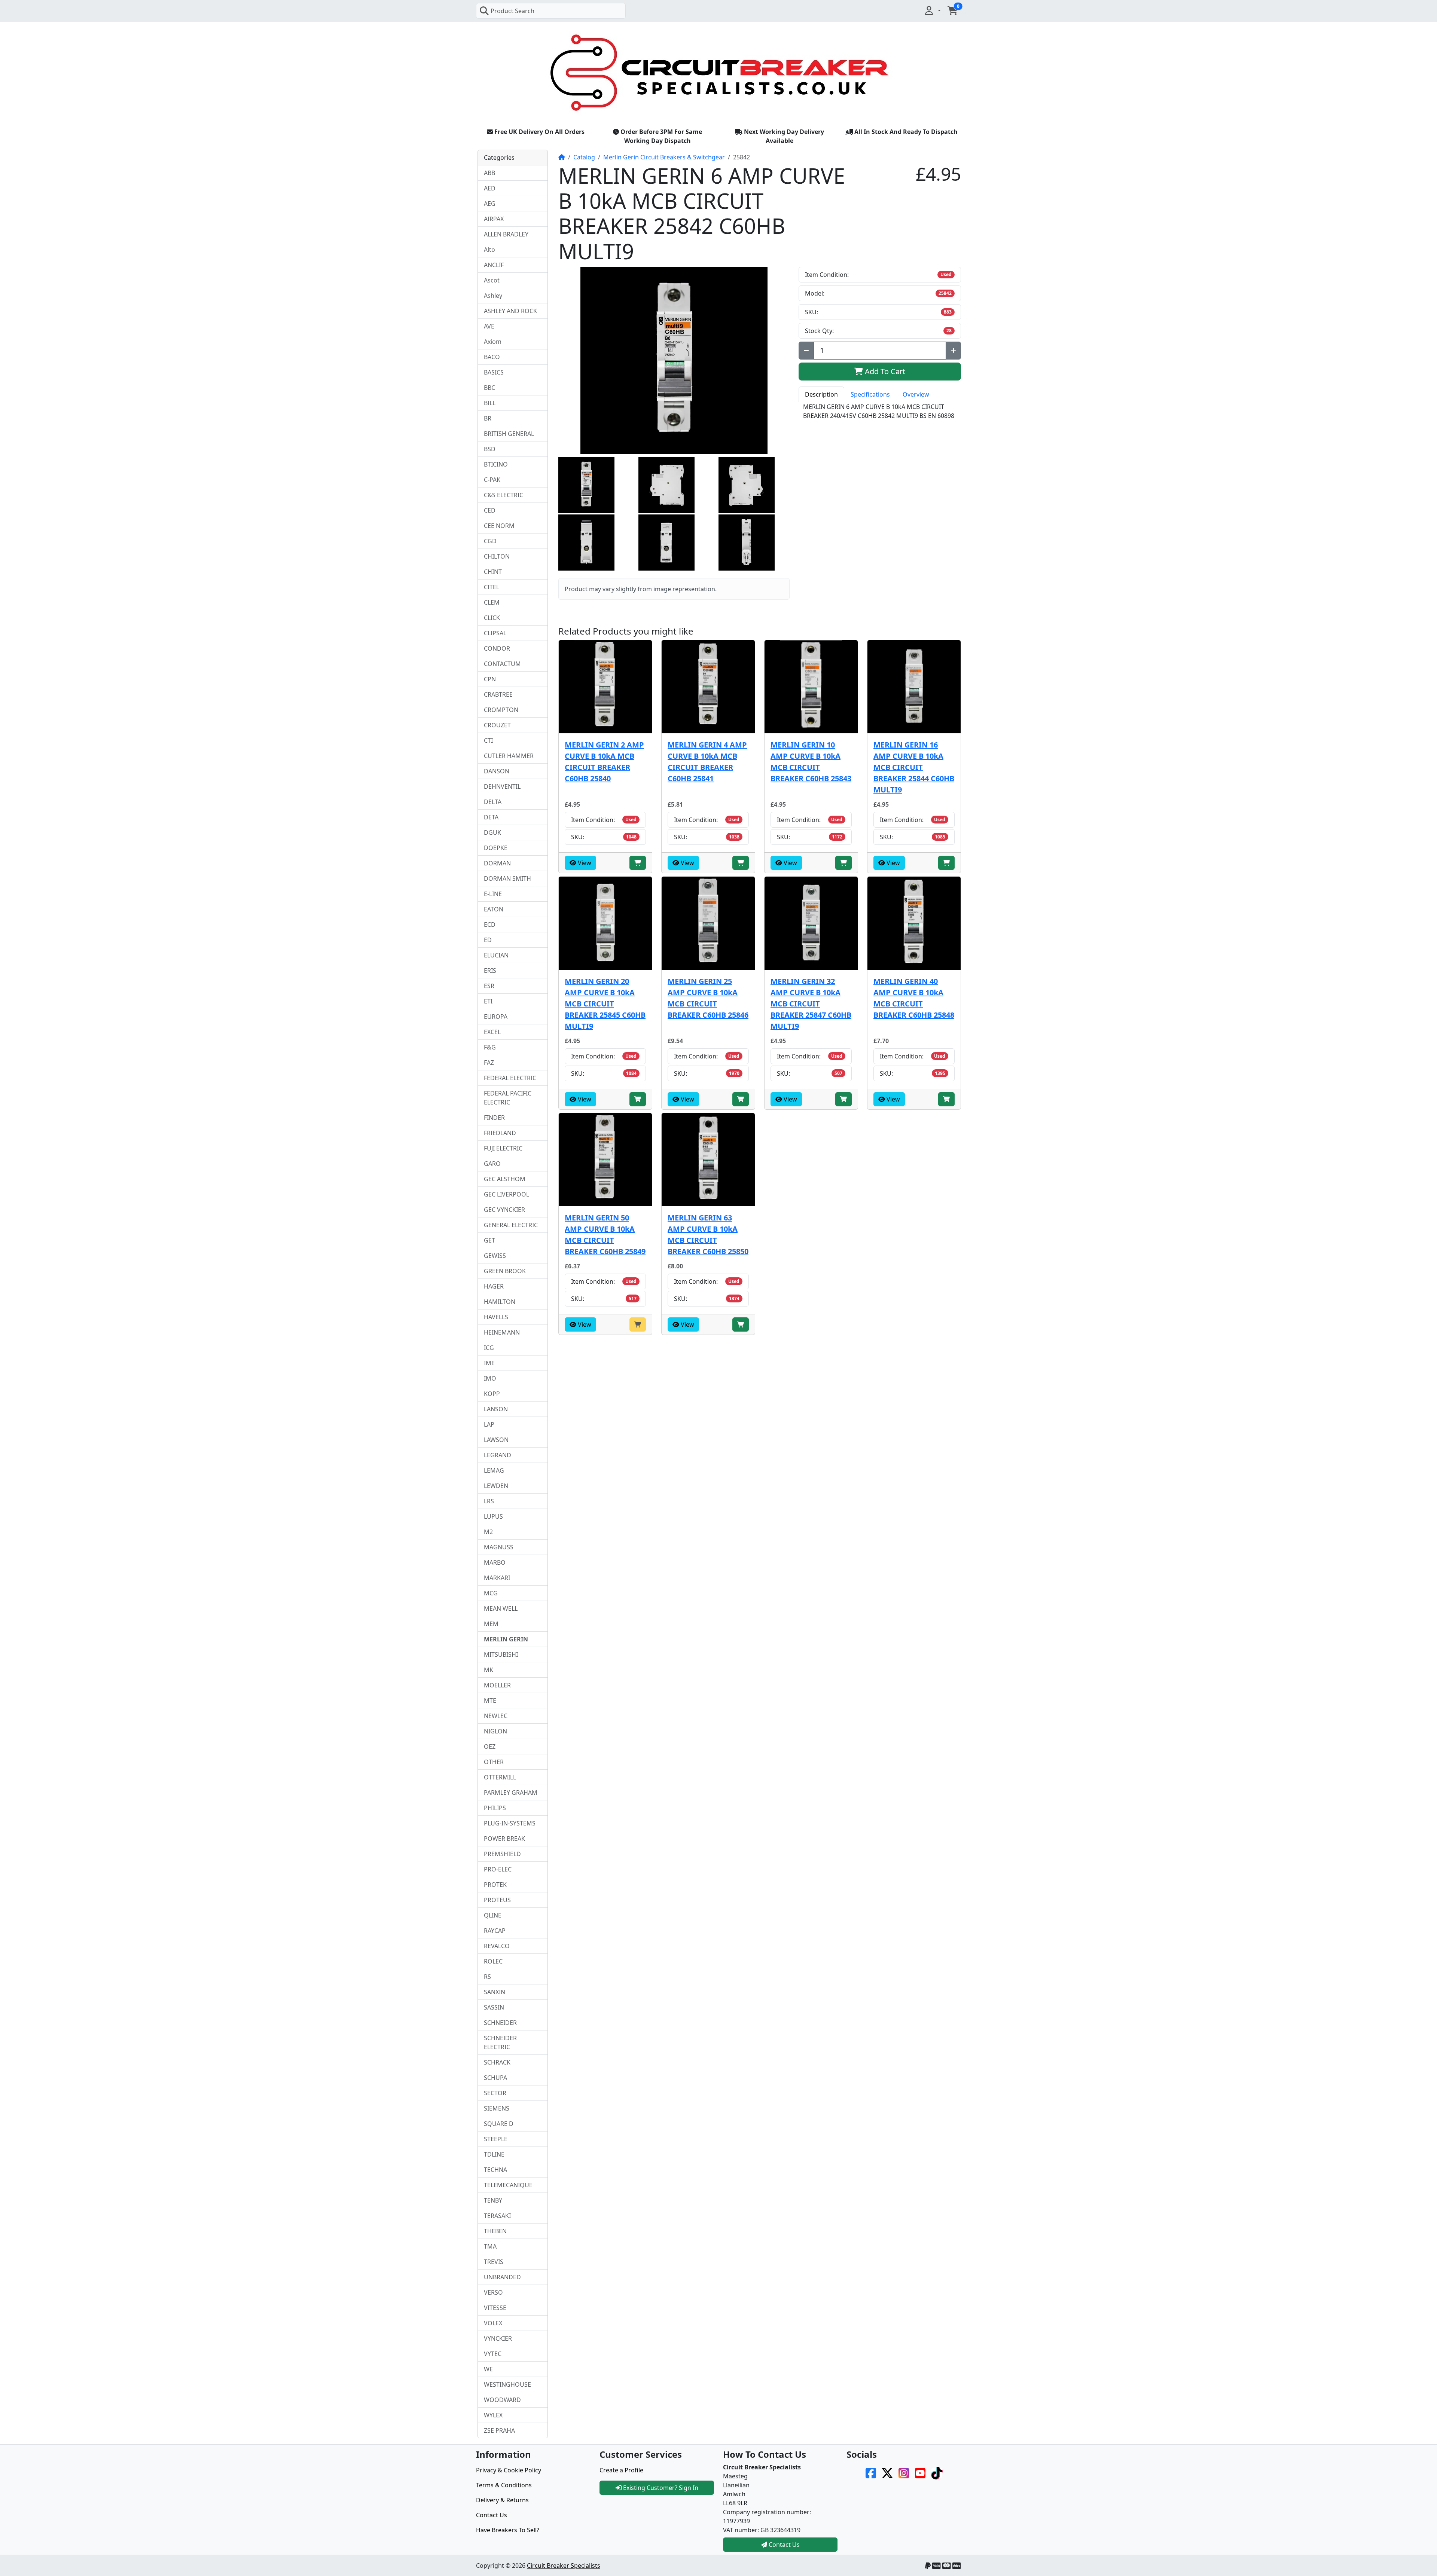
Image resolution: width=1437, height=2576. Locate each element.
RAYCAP (495, 1931)
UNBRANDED (502, 2277)
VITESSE (495, 2308)
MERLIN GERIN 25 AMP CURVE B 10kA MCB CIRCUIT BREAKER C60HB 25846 (708, 998)
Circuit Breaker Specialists (564, 2566)
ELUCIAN (496, 955)
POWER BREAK (504, 1839)
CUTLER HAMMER (509, 756)
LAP (489, 1424)
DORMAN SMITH (507, 878)
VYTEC (493, 2354)
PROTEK (495, 1885)
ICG (489, 1348)
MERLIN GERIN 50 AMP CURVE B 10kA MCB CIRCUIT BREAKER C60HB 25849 (605, 1234)
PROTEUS (497, 1900)
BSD (490, 449)
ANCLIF (494, 265)
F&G (490, 1047)
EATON (494, 909)
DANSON (497, 771)
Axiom (493, 342)
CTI (488, 740)
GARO (492, 1164)
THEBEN (495, 2231)
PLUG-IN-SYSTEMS (510, 1823)
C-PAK (492, 480)
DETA (491, 817)
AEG (490, 204)
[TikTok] (937, 2472)
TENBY (493, 2200)
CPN (490, 679)
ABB (489, 173)
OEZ (490, 1747)
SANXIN (495, 1992)
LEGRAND (498, 1455)
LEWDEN (496, 1486)
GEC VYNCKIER (504, 1210)
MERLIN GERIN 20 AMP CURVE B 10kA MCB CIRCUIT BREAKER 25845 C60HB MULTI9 (605, 1004)
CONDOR (497, 648)
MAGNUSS (499, 1547)
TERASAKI (497, 2216)
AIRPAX (494, 219)
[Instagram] (904, 2472)
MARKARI (497, 1578)
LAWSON (496, 1440)
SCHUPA (495, 2078)
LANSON (496, 1409)
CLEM (492, 602)
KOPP (492, 1394)
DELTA (493, 802)
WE (488, 2369)
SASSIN (494, 2007)
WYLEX (493, 2415)
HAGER (494, 1286)
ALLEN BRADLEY (506, 234)
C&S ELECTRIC (504, 495)
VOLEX (493, 2323)
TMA (490, 2246)
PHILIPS (495, 1808)
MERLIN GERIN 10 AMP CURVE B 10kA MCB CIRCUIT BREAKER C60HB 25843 (811, 762)
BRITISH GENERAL (509, 434)
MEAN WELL (501, 1608)
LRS (489, 1501)
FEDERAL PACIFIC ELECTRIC (508, 1098)
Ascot (492, 280)
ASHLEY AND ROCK (510, 311)
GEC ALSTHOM (505, 1179)
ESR (489, 986)
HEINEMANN (502, 1332)
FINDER (494, 1118)
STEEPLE (496, 2139)
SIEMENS (497, 2108)
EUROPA (496, 1017)
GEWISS (495, 1256)
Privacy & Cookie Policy (509, 2470)
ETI (488, 1001)
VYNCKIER (498, 2338)
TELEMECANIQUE (508, 2185)
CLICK (492, 618)
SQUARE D (499, 2124)
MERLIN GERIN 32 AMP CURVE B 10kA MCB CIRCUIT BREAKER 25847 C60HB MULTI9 (811, 1004)
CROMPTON (501, 710)
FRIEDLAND (500, 1133)
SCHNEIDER (500, 2023)
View (584, 863)
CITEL (492, 587)
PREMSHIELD (502, 1854)
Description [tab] (821, 394)
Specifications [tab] (870, 394)
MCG (491, 1593)
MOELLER (497, 1685)
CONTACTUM (502, 664)
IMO (490, 1378)
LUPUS (493, 1516)
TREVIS (494, 2262)
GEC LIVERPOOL (507, 1194)
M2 (488, 1532)
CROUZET (497, 725)
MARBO (495, 1562)
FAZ (489, 1063)
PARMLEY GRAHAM (511, 1793)
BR (488, 418)
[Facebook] (871, 2472)
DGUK (492, 832)
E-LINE (493, 894)
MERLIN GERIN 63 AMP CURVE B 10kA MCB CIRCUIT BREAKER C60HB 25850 (708, 1234)
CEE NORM (499, 526)
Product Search (512, 11)
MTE (490, 1700)
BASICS (494, 372)
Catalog (584, 157)
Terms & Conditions (504, 2485)
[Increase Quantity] (953, 351)
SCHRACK (497, 2062)
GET (489, 1240)
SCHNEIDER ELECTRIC (500, 2042)
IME (489, 1363)
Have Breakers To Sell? (508, 2530)
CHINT (493, 572)
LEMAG (494, 1470)
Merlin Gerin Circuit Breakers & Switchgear (664, 157)
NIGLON (495, 1731)
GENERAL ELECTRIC (511, 1225)
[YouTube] (920, 2472)
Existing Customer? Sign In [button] (660, 2488)
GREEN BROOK (505, 1271)
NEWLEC (496, 1716)
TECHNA (495, 2170)
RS (487, 1977)
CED (490, 510)
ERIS (490, 971)
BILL (490, 403)
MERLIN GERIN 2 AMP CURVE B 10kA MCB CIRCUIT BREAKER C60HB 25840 (604, 762)
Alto (489, 250)
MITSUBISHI (501, 1654)
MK (489, 1670)
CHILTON (497, 556)
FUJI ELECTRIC (503, 1148)
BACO (492, 357)
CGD (490, 541)
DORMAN (497, 863)
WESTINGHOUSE (507, 2384)
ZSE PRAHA (499, 2430)
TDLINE (494, 2154)
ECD (490, 925)
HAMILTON (500, 1302)
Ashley (493, 296)
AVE (489, 326)
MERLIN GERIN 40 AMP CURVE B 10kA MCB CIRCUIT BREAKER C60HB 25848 (914, 998)
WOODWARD (502, 2400)
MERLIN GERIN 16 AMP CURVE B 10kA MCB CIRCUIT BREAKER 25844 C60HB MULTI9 (914, 767)
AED (490, 188)
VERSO (493, 2292)
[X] (887, 2472)
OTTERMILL (500, 1777)
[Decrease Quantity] (806, 351)
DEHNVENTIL (502, 786)
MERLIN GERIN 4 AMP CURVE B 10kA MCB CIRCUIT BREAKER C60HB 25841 (707, 762)
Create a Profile (621, 2470)
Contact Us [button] (783, 2545)
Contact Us (492, 2515)
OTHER (494, 1762)
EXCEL (492, 1032)
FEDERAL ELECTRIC (510, 1078)
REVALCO (497, 1946)
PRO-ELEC (498, 1869)
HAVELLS (496, 1317)
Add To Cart (884, 371)
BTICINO (496, 464)
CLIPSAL (495, 633)
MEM (491, 1624)
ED (488, 940)
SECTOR (495, 2093)
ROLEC (493, 1961)
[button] (932, 10)
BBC (489, 388)
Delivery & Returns (502, 2500)
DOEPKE (496, 848)
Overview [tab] (916, 394)
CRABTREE (498, 694)
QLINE (493, 1915)
